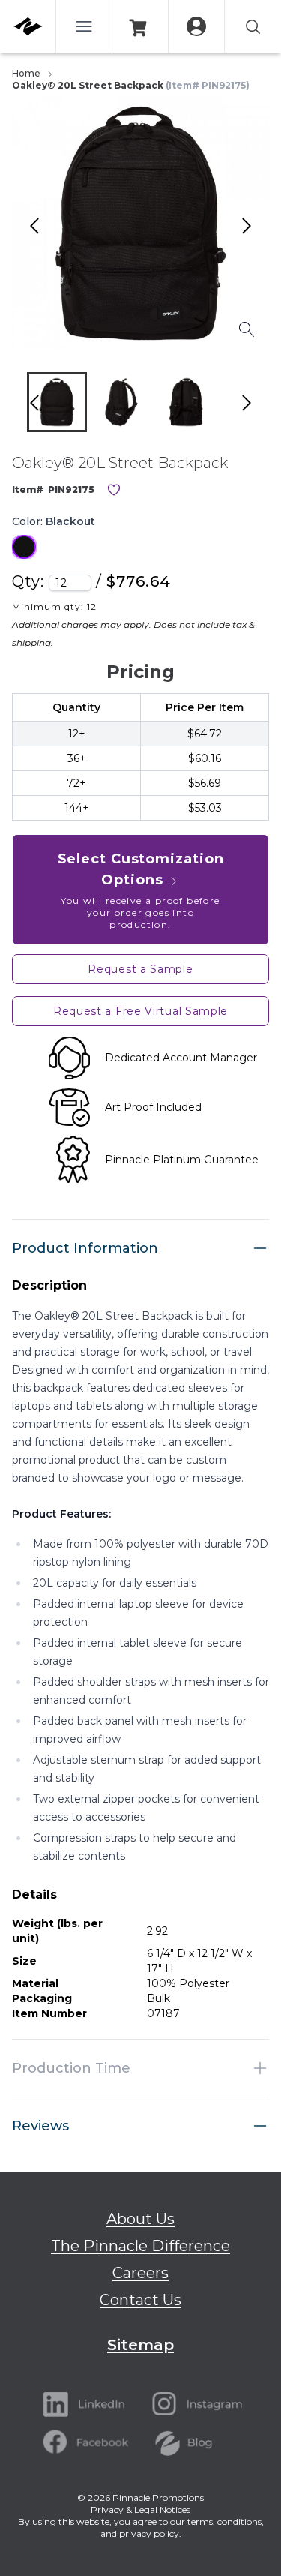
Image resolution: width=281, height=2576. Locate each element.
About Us (140, 2219)
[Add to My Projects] (114, 490)
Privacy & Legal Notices (140, 2510)
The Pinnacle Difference (140, 2246)
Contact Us (140, 2300)
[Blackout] (24, 547)
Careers (140, 2273)
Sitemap (140, 2345)
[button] (57, 402)
